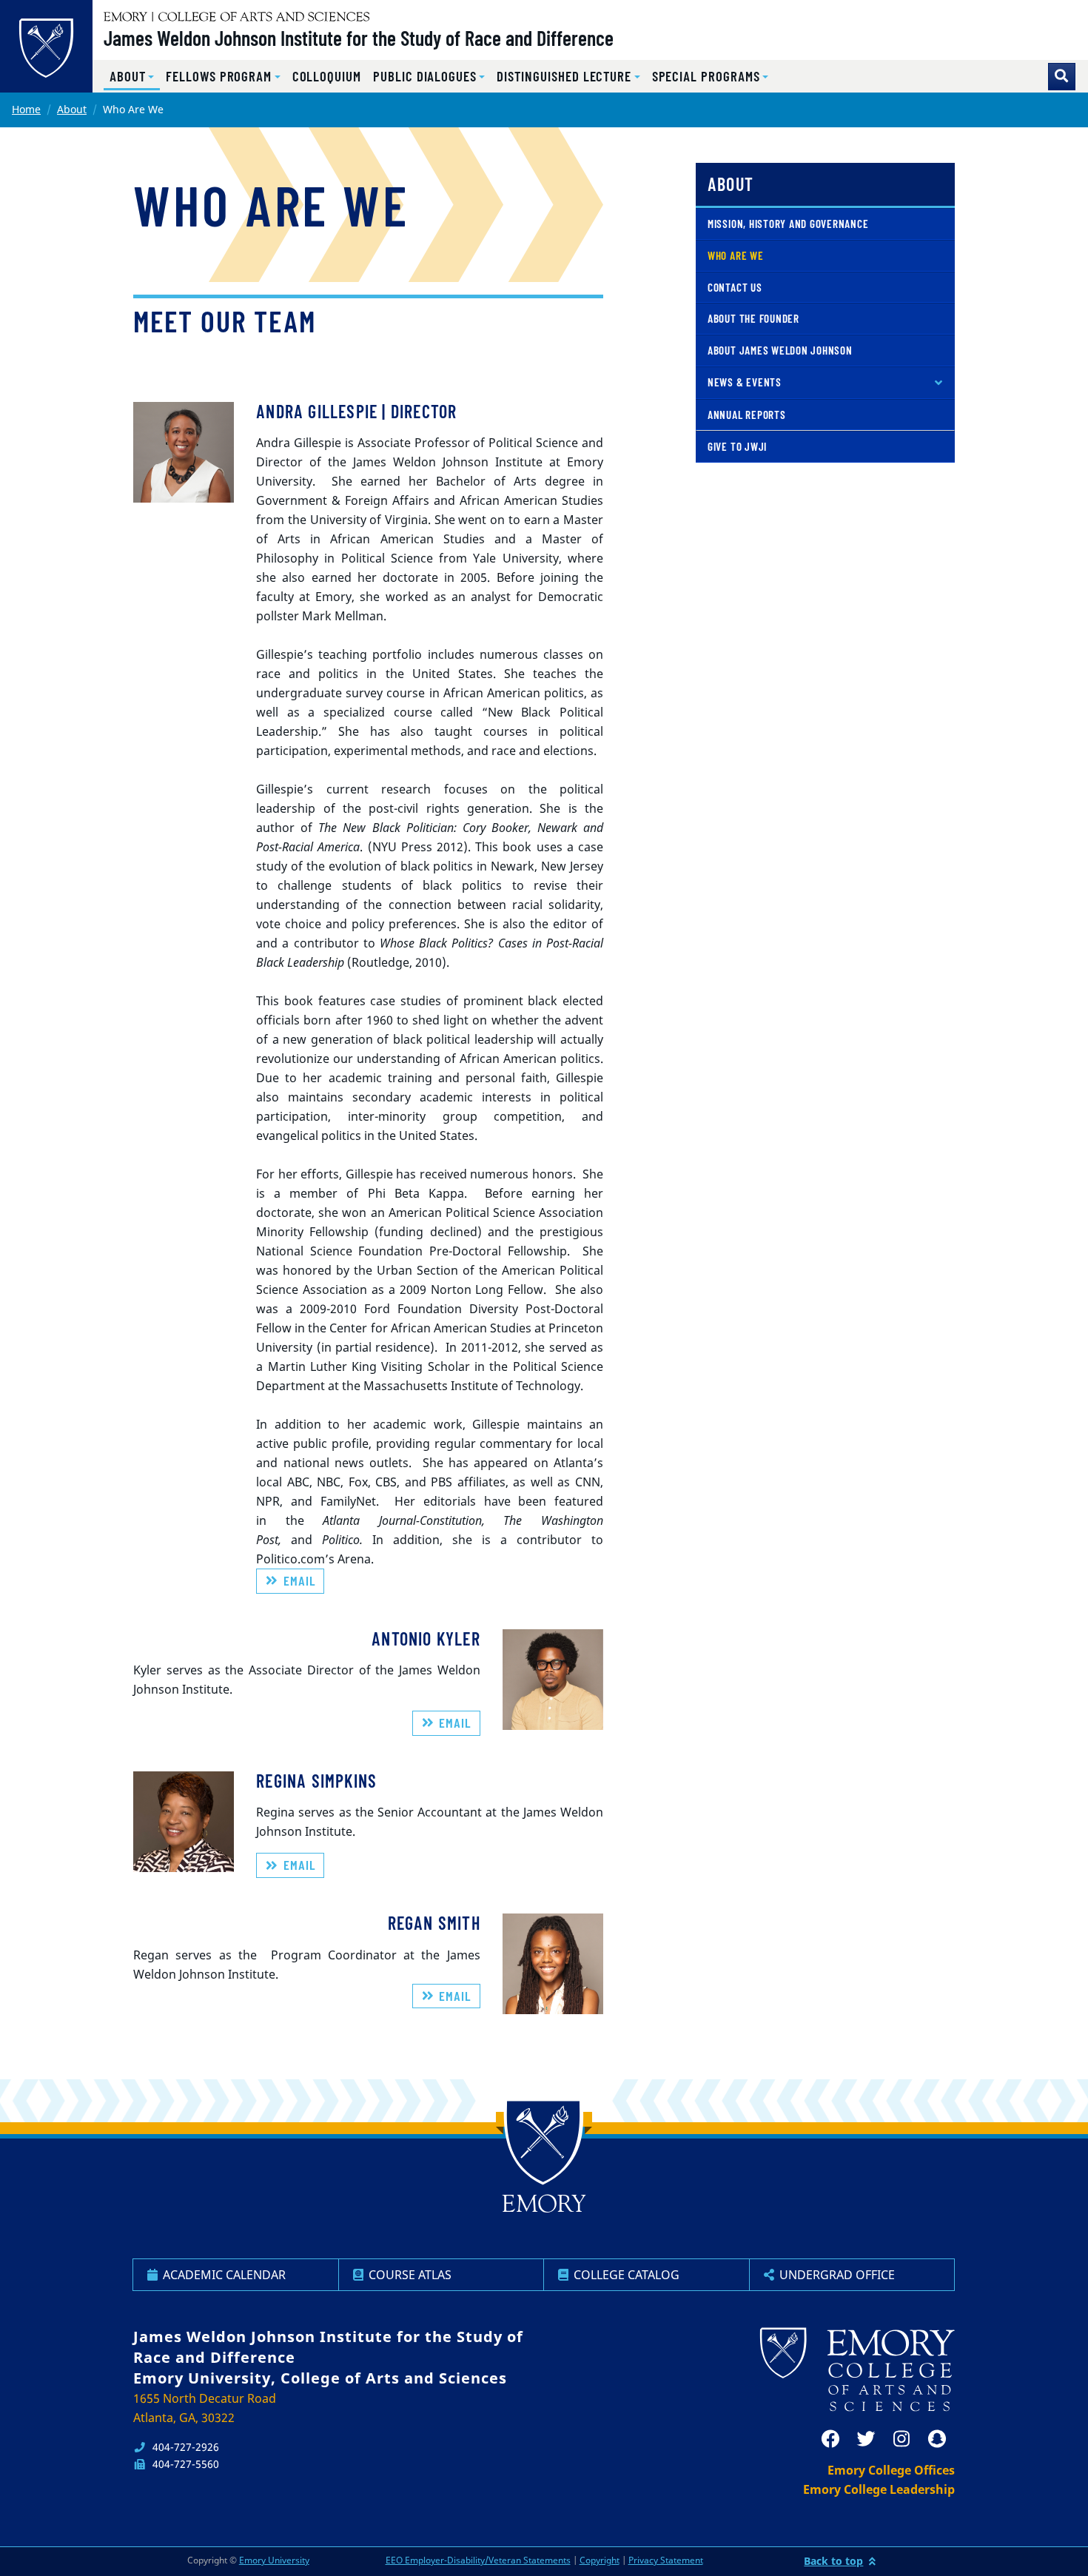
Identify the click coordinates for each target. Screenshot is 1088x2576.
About (72, 109)
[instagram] (901, 2439)
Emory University (274, 2560)
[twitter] (866, 2439)
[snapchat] (937, 2439)
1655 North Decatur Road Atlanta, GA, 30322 (205, 2408)
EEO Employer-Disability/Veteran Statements (478, 2560)
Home (26, 109)
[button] (132, 77)
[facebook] (830, 2439)
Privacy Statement (666, 2560)
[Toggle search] (1062, 77)
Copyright (600, 2560)
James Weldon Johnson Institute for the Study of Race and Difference (359, 38)
